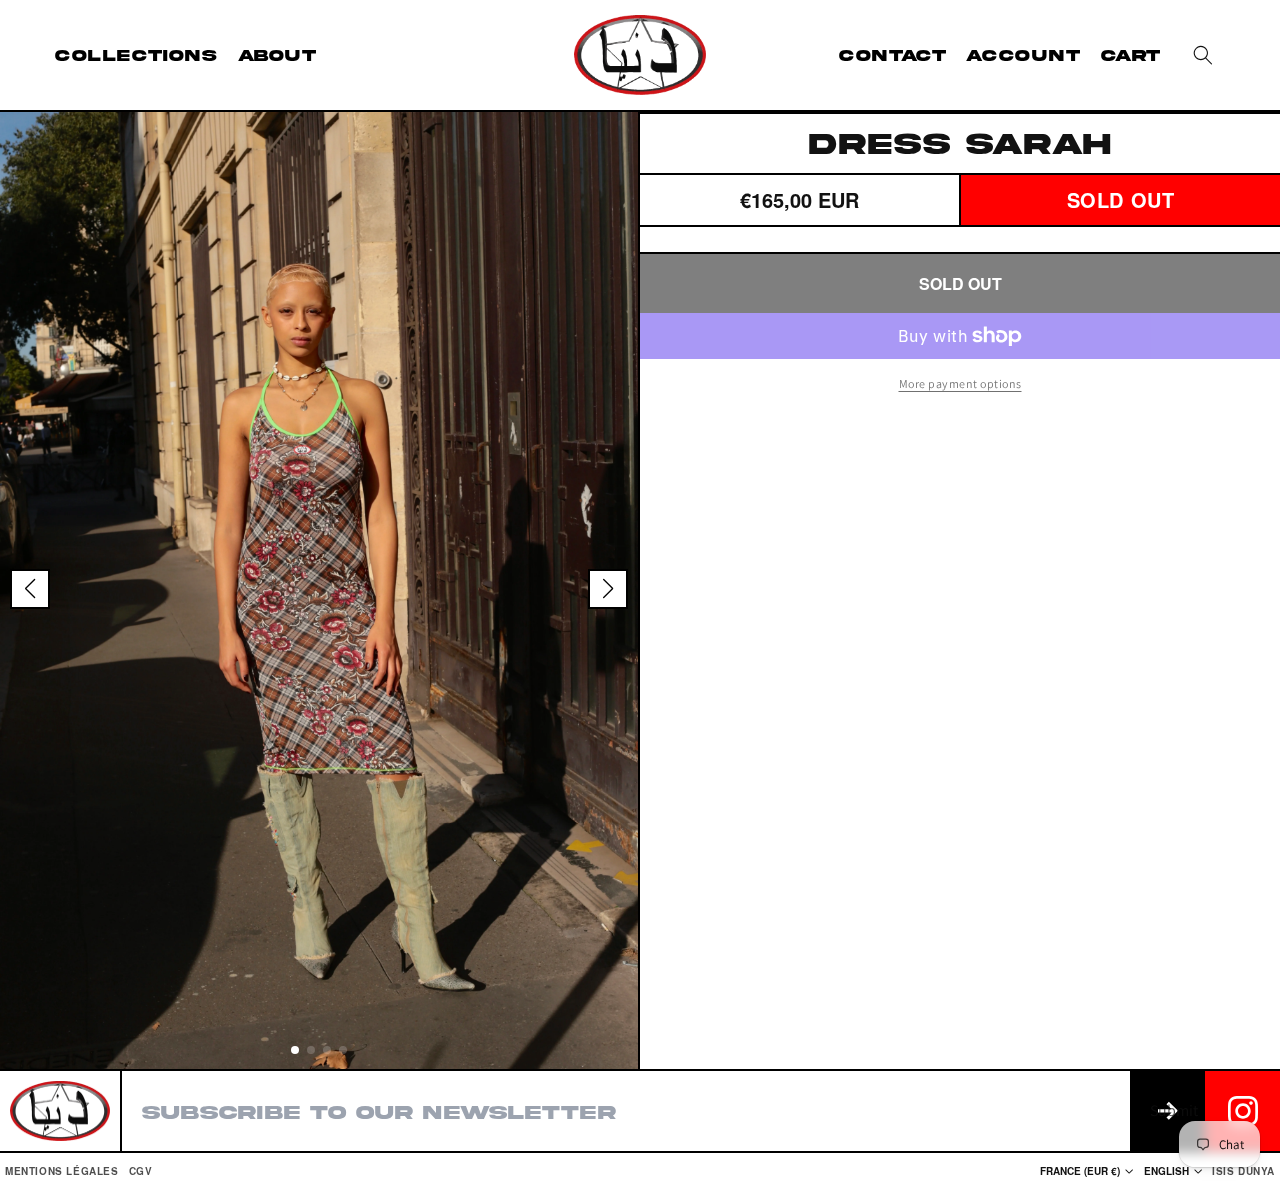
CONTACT (892, 55)
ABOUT (277, 55)
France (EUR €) (1080, 1171)
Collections (136, 55)
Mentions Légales (62, 1171)
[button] (1203, 55)
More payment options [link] (960, 383)
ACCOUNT (1023, 55)
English (1166, 1171)
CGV (141, 1171)
